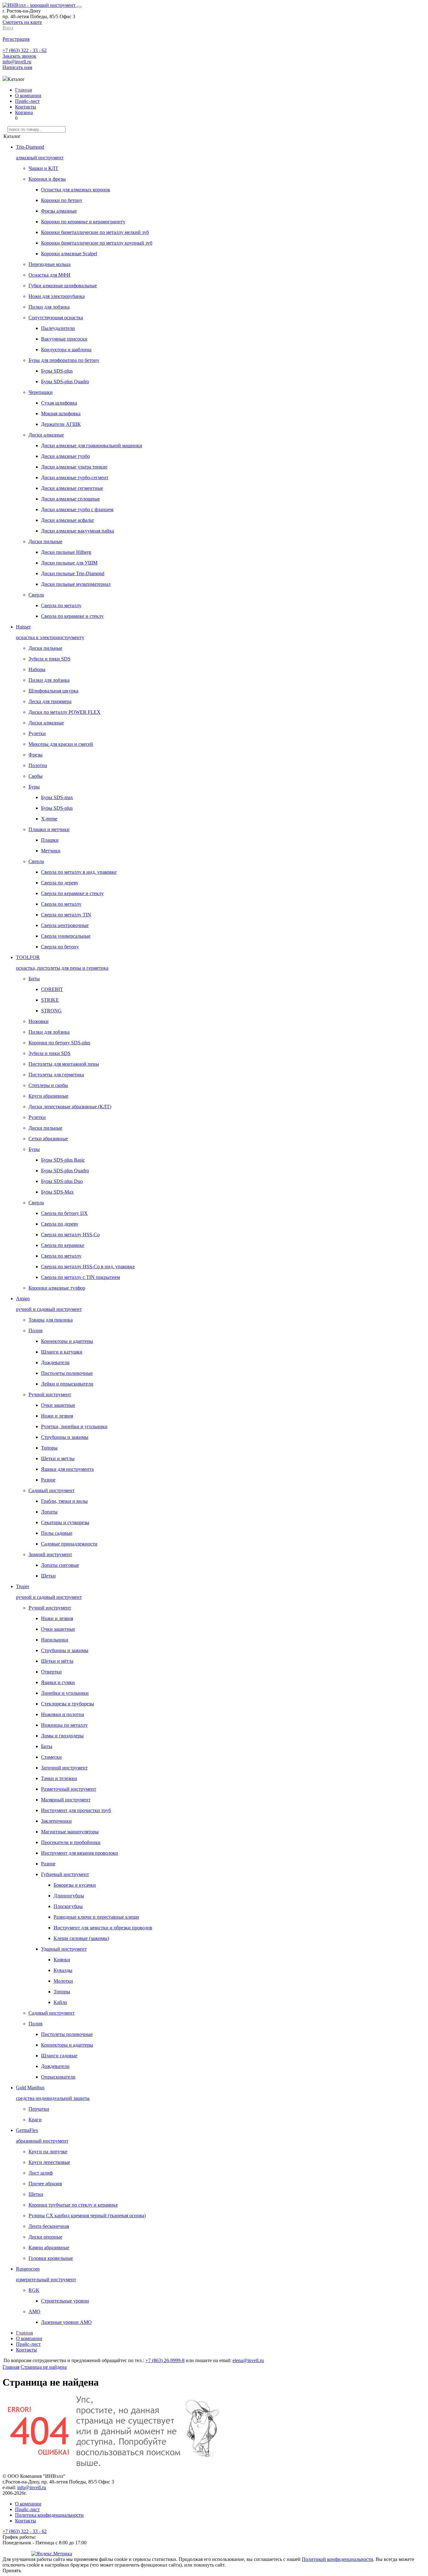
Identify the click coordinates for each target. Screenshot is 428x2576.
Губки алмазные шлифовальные (63, 286)
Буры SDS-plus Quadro (65, 382)
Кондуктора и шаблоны (66, 350)
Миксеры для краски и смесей (61, 744)
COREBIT (52, 989)
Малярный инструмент (66, 1800)
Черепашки (41, 392)
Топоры (49, 1448)
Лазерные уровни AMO (66, 2322)
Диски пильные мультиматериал (76, 584)
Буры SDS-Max (57, 1192)
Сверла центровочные (65, 925)
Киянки (62, 1960)
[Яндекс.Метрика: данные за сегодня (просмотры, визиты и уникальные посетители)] (52, 2554)
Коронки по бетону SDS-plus (59, 1043)
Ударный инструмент (64, 1949)
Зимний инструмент (50, 1554)
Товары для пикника (51, 1320)
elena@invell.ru (248, 2360)
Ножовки (39, 1021)
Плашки (50, 840)
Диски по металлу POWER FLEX (65, 712)
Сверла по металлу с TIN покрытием (81, 1277)
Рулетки (37, 733)
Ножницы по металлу (64, 1725)
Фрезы (36, 755)
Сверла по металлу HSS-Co (70, 1235)
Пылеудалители (58, 328)
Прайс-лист (27, 101)
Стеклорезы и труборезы (68, 1704)
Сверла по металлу (61, 605)
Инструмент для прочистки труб (76, 1810)
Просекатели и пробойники (71, 1842)
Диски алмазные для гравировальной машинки (92, 445)
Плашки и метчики (49, 829)
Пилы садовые (57, 1533)
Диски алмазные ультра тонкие (74, 467)
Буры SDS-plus (57, 371)
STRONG (51, 1011)
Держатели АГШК (61, 424)
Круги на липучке (48, 2152)
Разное (48, 1480)
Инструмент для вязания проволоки (80, 1853)
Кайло (60, 2002)
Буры (34, 787)
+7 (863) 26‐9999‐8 (165, 2360)
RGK (34, 2290)
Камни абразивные (49, 2247)
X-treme (49, 819)
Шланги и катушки (62, 1352)
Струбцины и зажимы (65, 1437)
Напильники (55, 1640)
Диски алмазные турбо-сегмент (75, 477)
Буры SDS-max (57, 797)
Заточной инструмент (64, 1768)
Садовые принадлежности (69, 1544)
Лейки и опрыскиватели (67, 1384)
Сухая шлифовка (59, 403)
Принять (12, 2571)
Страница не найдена (44, 2367)
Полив (36, 1330)
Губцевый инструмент (65, 1874)
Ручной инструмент (50, 1394)
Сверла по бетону (60, 947)
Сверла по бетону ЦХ (64, 1213)
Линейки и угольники (65, 1693)
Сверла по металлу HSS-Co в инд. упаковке (88, 1267)
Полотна (38, 765)
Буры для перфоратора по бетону (64, 360)
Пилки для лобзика (49, 307)
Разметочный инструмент (69, 1789)
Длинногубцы (69, 1896)
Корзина (24, 112)
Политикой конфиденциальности (337, 2559)
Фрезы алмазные (59, 211)
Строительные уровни (65, 2301)
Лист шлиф (41, 2173)
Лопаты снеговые (60, 1565)
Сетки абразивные (48, 1139)
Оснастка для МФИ (50, 275)
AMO (34, 2311)
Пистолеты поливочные (67, 1373)
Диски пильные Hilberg (66, 552)
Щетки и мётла (57, 1661)
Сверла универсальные (66, 936)
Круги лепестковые (49, 2162)
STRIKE (50, 1000)
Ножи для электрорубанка (57, 296)
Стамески (51, 1757)
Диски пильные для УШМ (69, 563)
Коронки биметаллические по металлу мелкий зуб (95, 232)
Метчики (51, 851)
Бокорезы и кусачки (75, 1885)
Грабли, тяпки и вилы (64, 1501)
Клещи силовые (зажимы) (81, 1938)
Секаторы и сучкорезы (65, 1522)
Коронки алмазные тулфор (57, 1288)
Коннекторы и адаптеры (67, 1341)
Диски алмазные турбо (65, 456)
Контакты (26, 107)
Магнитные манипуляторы (70, 1832)
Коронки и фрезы (47, 179)
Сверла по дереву (60, 883)
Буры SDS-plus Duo (62, 1181)
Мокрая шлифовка (61, 413)
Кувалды (63, 1970)
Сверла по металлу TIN (66, 915)
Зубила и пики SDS (50, 659)
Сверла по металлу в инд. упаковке (79, 872)
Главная (23, 90)
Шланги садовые (59, 2056)
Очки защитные (58, 1405)
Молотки (63, 1981)
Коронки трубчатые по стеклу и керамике (73, 2205)
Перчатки (39, 2109)
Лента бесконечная (49, 2226)
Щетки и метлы (58, 1458)
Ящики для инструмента (67, 1469)
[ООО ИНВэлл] (40, 5)
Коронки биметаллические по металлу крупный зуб (97, 243)
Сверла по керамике (63, 1245)
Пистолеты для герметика (56, 1075)
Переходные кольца (50, 264)
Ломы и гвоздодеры (62, 1736)
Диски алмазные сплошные (70, 499)
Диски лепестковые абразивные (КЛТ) (70, 1107)
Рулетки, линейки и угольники (74, 1426)
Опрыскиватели (58, 2077)
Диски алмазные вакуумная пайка (78, 531)
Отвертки (51, 1672)
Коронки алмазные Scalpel (69, 254)
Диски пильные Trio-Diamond (73, 573)
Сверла (36, 595)
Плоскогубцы (68, 1906)
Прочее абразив (45, 2184)
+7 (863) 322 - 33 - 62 (25, 50)
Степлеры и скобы (48, 1085)
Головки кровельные (51, 2258)
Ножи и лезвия (57, 1416)
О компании (28, 95)
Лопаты (49, 1512)
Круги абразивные (48, 1096)
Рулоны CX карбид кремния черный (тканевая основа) (87, 2216)
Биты (34, 979)
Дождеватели (55, 1362)
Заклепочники (56, 1821)
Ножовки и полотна (63, 1714)
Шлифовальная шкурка (53, 691)
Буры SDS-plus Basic (63, 1160)
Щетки (48, 1576)
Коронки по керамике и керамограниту (83, 222)
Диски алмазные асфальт (68, 520)
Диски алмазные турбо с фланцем (77, 509)
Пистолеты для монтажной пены (64, 1064)
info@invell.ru (17, 62)
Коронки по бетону (62, 200)
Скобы (36, 776)
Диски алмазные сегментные (72, 488)
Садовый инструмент (52, 1490)
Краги (35, 2120)
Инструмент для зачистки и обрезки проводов (103, 1928)
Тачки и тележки (59, 1778)
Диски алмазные (46, 435)
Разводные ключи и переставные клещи (96, 1917)
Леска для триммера (50, 701)
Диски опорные (45, 2237)
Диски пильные (45, 541)
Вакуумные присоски (64, 339)
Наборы (37, 669)
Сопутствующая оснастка (56, 318)
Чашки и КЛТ (43, 168)
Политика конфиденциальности (49, 2515)
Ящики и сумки (58, 1682)
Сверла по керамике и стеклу (72, 616)
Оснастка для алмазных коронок (76, 190)
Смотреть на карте (22, 22)
